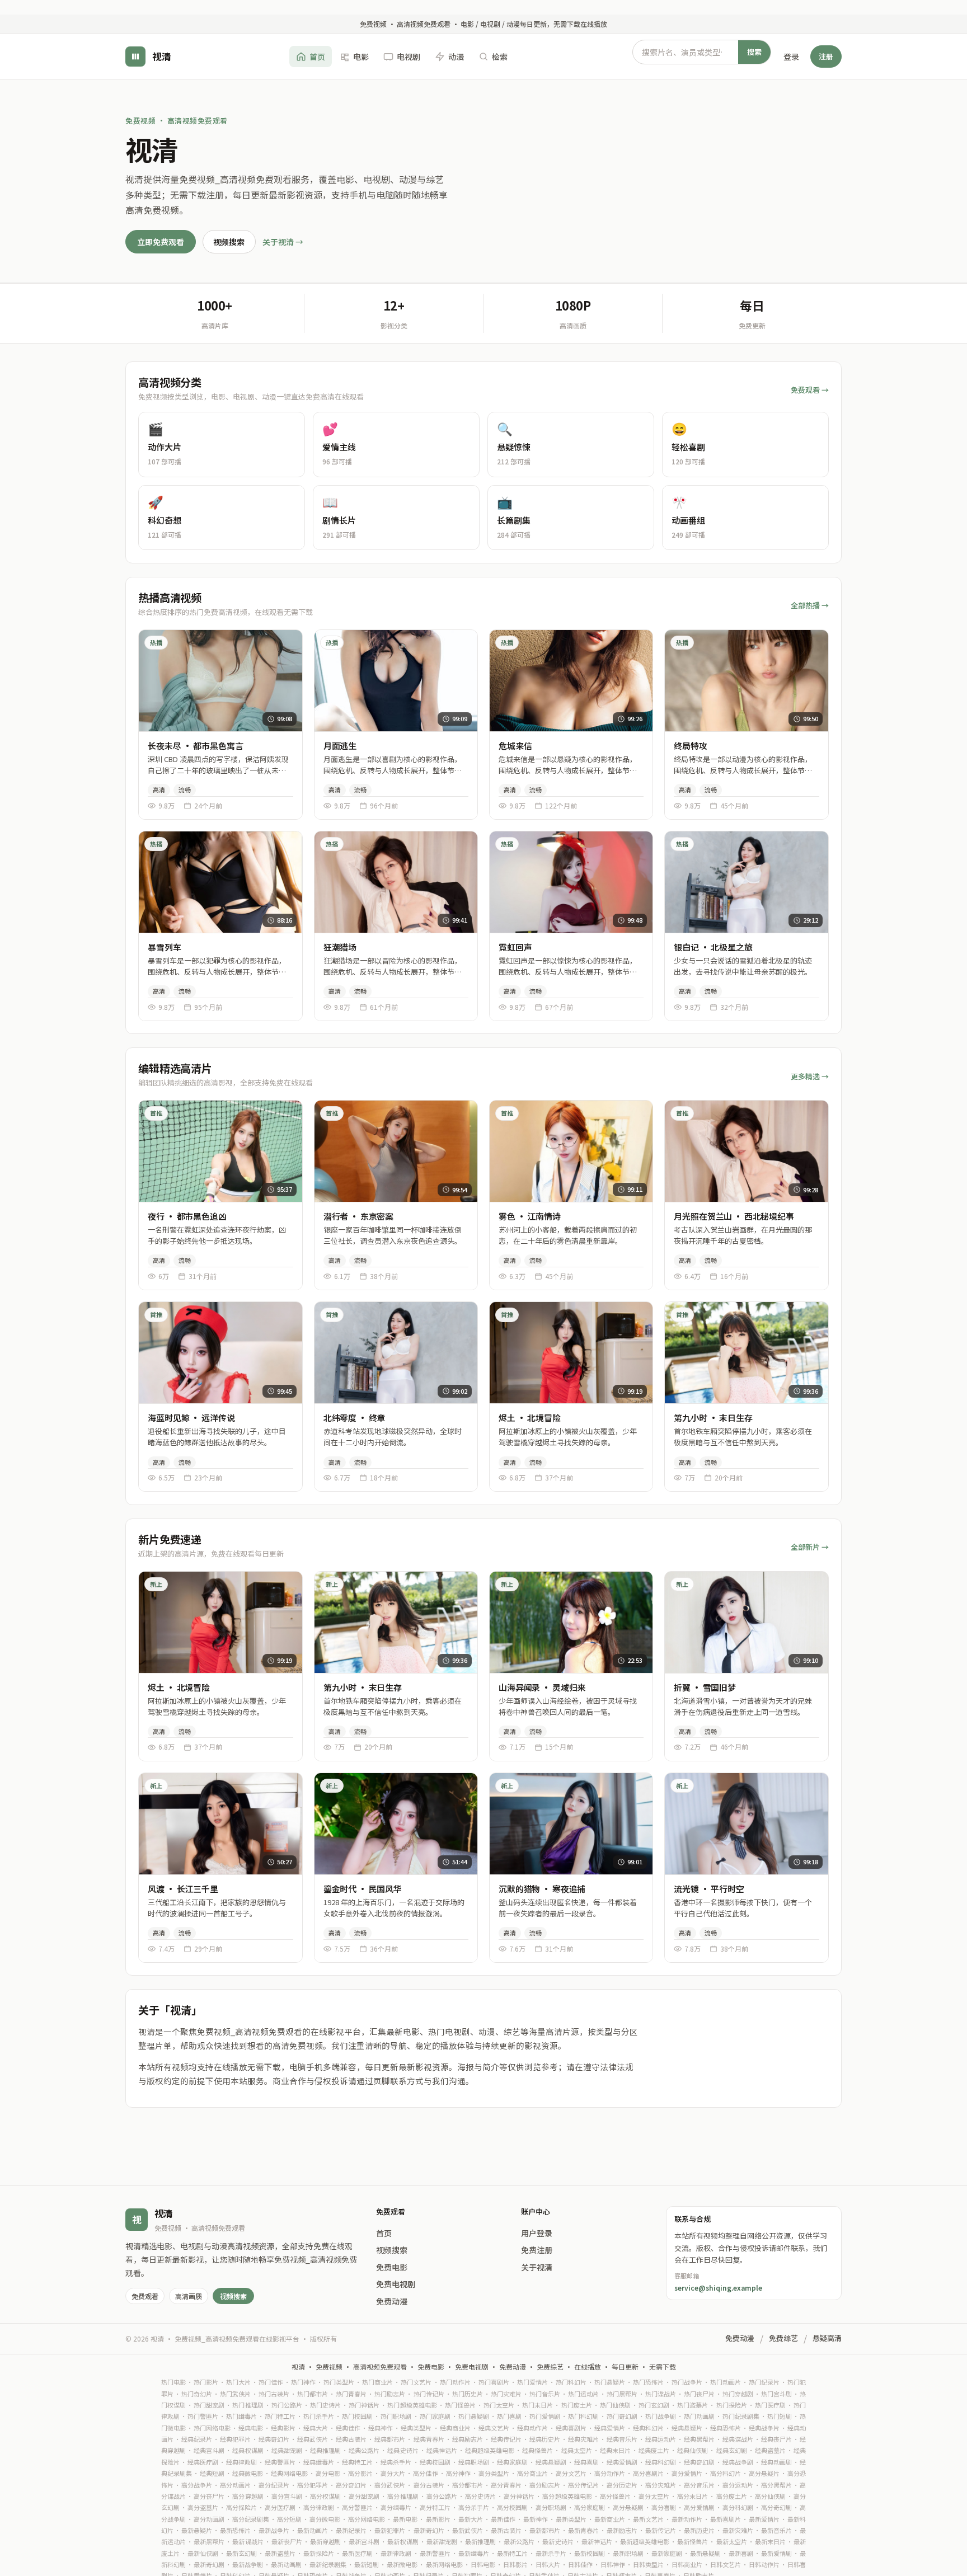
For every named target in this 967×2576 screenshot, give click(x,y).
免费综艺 (783, 2338)
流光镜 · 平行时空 (709, 1889)
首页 (317, 56)
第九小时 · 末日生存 (713, 1418)
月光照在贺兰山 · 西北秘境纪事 (734, 1216)
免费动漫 (392, 2301)
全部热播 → (810, 605)
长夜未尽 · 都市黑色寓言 (195, 746)
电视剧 (409, 56)
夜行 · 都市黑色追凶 (187, 1216)
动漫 (456, 56)
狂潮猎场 (340, 947)
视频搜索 (229, 242)
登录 (791, 56)
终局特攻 (690, 746)
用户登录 (537, 2233)
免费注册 (537, 2250)
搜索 (754, 51)
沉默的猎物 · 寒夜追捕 (542, 1889)
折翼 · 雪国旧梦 (705, 1687)
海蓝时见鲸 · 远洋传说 (191, 1418)
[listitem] (222, 445)
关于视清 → (283, 242)
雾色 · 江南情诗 (530, 1216)
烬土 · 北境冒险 (530, 1418)
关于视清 (537, 2267)
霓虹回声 (515, 947)
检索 (500, 56)
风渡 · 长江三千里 (183, 1889)
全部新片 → (810, 1547)
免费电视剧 (396, 2284)
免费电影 (392, 2267)
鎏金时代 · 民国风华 (363, 1889)
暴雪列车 (164, 947)
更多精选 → (810, 1076)
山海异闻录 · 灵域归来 (542, 1687)
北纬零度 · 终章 (355, 1418)
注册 (826, 56)
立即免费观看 (161, 242)
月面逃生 (340, 746)
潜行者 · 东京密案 (359, 1216)
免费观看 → (810, 390)
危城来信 (515, 746)
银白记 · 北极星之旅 (713, 947)
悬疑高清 (827, 2338)
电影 (361, 56)
